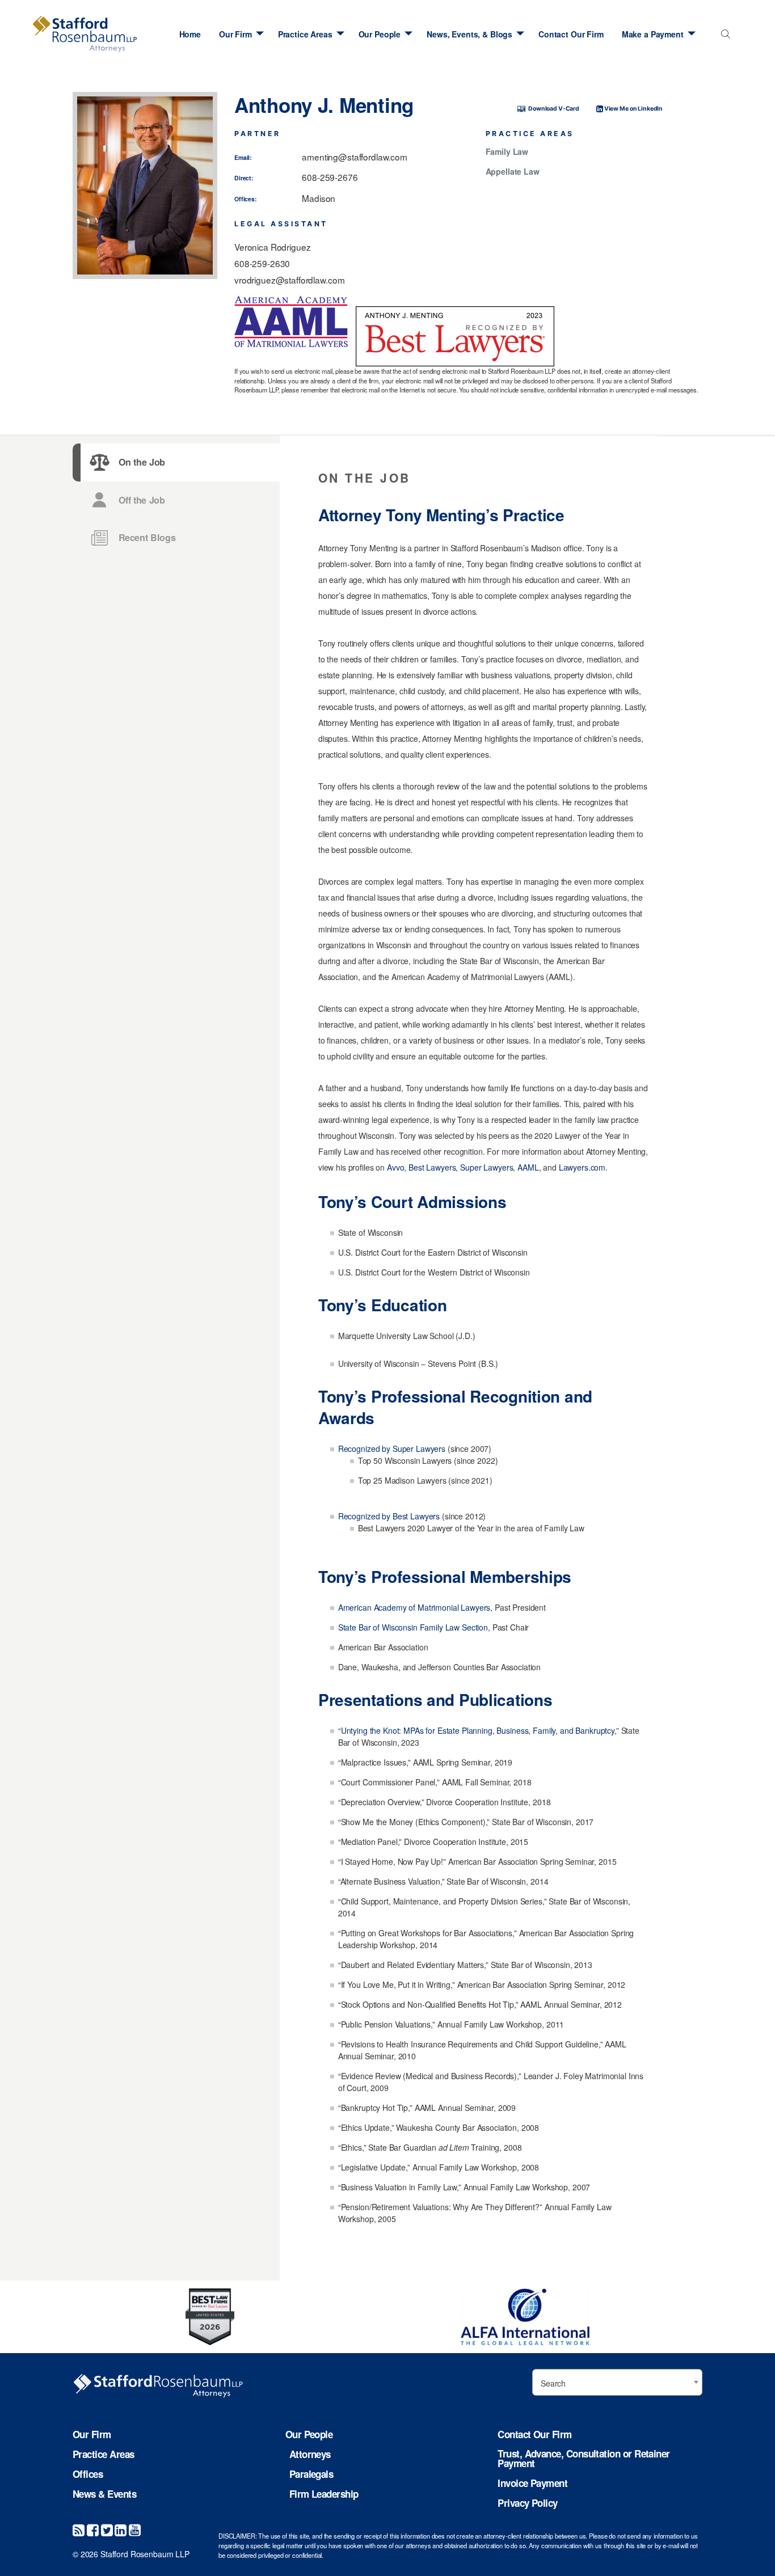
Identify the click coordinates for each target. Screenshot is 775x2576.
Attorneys (310, 2454)
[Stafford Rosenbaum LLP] (85, 34)
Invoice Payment (532, 2483)
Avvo (395, 1167)
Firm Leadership (324, 2494)
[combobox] (723, 37)
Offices (88, 2474)
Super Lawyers (487, 1167)
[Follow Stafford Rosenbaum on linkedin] (121, 2529)
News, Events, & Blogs (469, 34)
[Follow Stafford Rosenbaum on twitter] (107, 2529)
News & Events (104, 2494)
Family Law (507, 152)
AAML (528, 1167)
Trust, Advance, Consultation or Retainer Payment (584, 2459)
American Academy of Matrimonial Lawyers (414, 1607)
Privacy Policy (527, 2503)
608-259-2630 (262, 263)
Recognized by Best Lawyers (389, 1516)
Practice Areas (305, 34)
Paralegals (311, 2474)
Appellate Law (513, 172)
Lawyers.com (582, 1167)
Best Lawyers (432, 1167)
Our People (380, 34)
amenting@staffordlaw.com (355, 157)
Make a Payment (653, 34)
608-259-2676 (330, 177)
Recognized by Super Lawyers (392, 1449)
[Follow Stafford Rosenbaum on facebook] (93, 2529)
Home (190, 34)
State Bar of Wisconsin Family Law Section (413, 1627)
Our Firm (235, 34)
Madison (319, 198)
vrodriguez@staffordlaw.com (289, 280)
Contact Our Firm (571, 34)
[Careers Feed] (79, 2529)
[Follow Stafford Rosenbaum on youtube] (135, 2529)
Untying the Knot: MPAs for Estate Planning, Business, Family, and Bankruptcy (478, 1730)
